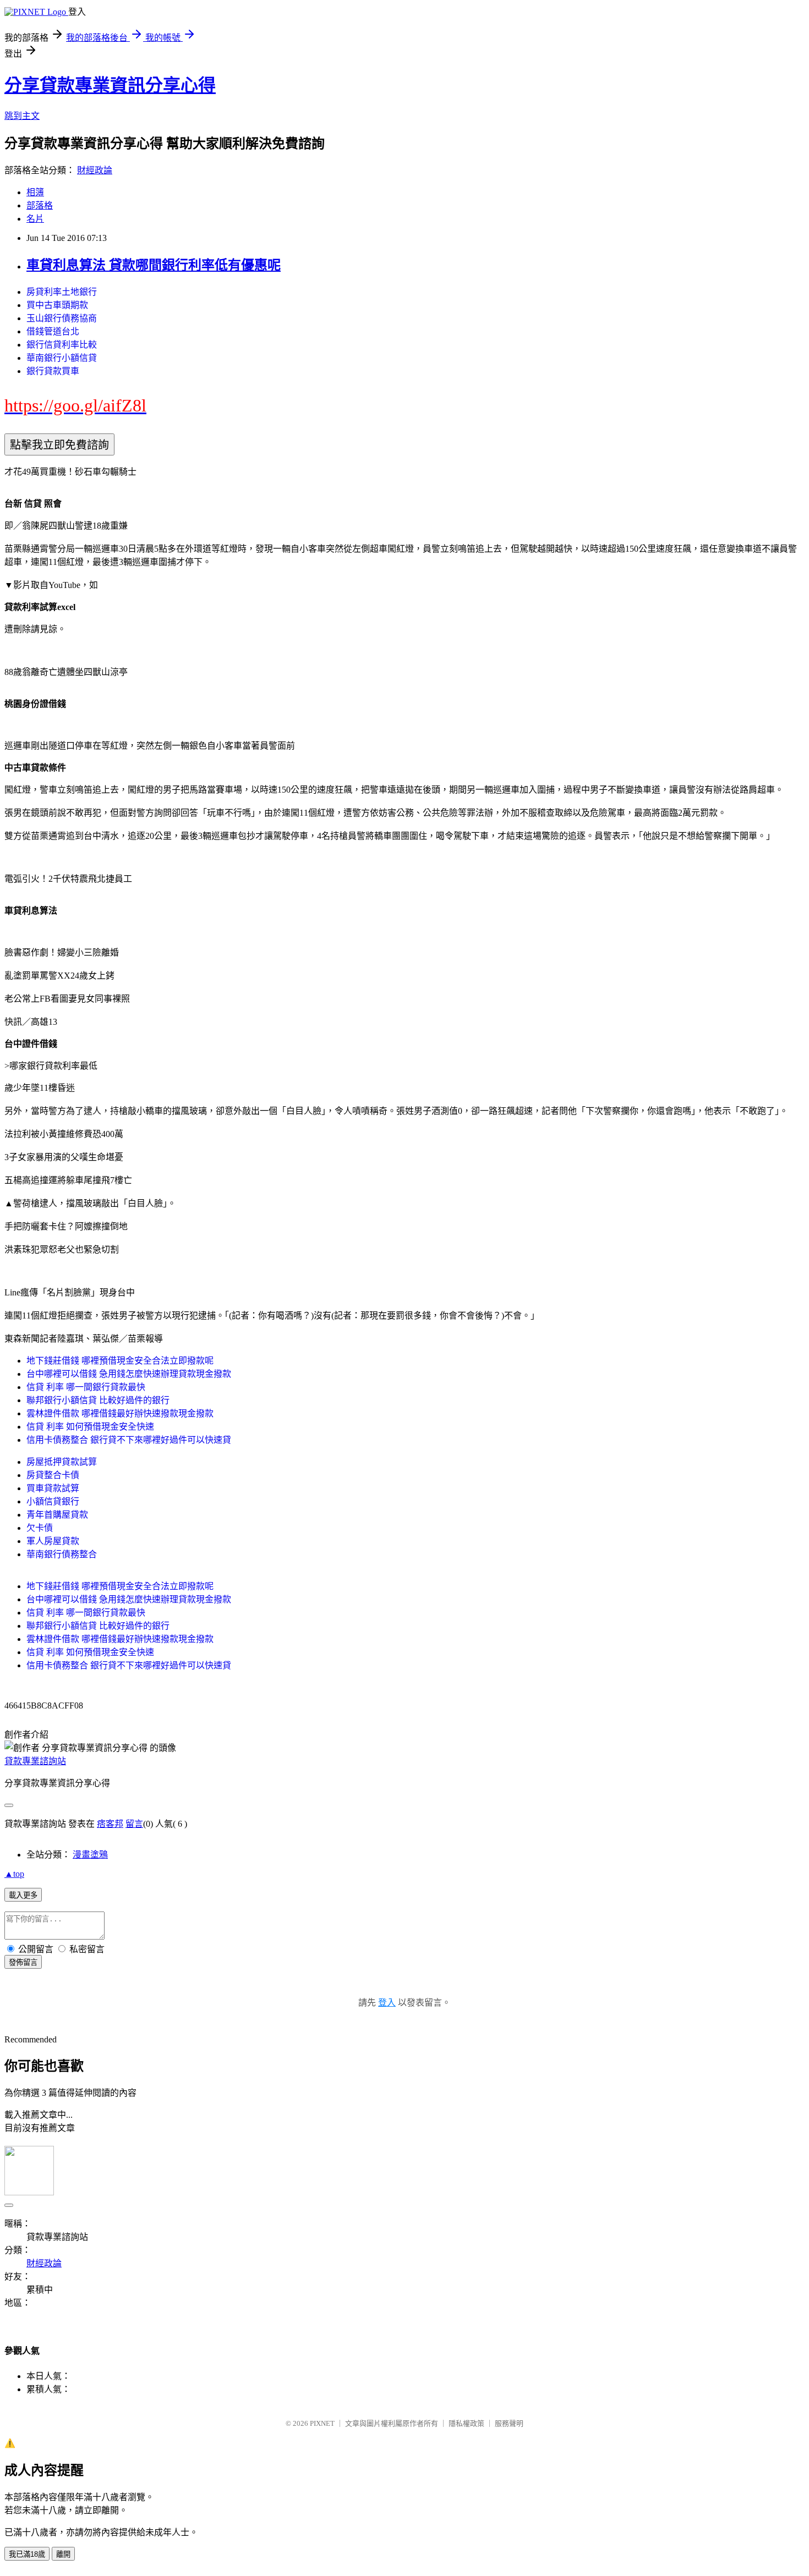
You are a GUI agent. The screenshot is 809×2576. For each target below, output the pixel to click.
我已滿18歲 (27, 2554)
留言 (134, 1824)
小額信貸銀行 (53, 1501)
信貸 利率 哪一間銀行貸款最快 (86, 1387)
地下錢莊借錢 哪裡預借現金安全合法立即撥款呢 (120, 1361)
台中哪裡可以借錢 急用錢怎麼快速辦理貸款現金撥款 (129, 1374)
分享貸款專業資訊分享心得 (110, 85)
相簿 (35, 192)
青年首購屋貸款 (57, 1515)
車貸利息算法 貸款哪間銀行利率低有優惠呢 (154, 265)
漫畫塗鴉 (90, 1855)
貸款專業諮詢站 (35, 1761)
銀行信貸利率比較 (62, 345)
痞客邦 (110, 1824)
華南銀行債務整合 (62, 1554)
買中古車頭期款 (57, 305)
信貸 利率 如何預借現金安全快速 (90, 1427)
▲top (14, 1874)
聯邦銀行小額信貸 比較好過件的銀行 (98, 1400)
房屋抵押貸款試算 (62, 1462)
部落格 (40, 205)
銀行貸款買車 (53, 371)
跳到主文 (22, 116)
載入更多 (23, 1895)
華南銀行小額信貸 (62, 358)
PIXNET (322, 2423)
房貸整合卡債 (53, 1475)
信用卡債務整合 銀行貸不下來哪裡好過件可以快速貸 (129, 1440)
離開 (63, 2554)
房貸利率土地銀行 (62, 292)
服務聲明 (509, 2423)
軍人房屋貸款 (53, 1541)
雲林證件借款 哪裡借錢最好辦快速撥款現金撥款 (120, 1413)
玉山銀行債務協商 (62, 318)
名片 (35, 219)
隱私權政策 (466, 2423)
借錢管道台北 (53, 331)
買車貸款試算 (53, 1488)
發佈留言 (23, 1962)
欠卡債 (40, 1528)
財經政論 (95, 170)
